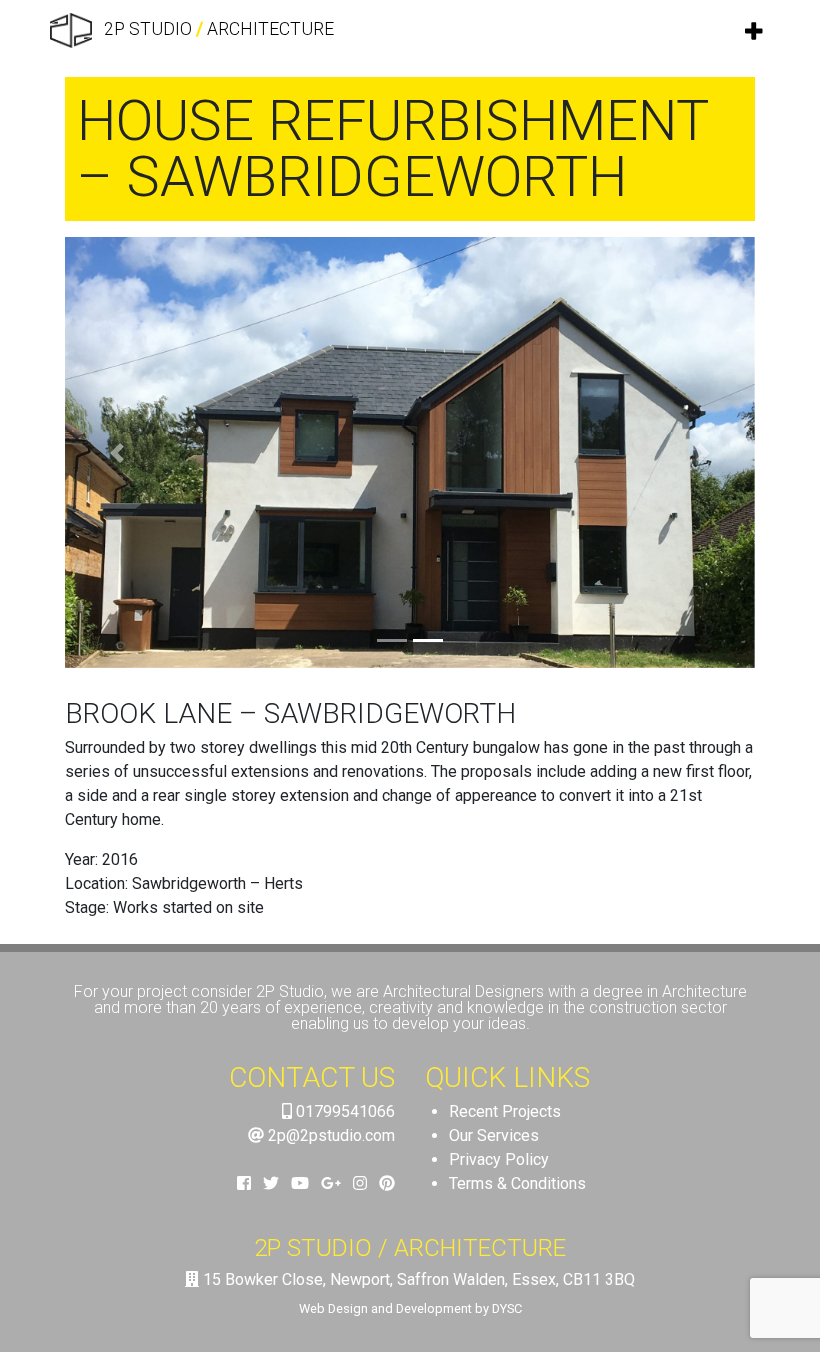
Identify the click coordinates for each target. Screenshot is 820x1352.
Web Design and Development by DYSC (410, 1308)
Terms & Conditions (517, 1183)
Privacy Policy (499, 1159)
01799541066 (343, 1111)
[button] (117, 452)
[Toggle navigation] (755, 31)
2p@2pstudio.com (329, 1135)
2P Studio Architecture (217, 29)
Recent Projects (505, 1111)
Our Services (494, 1135)
